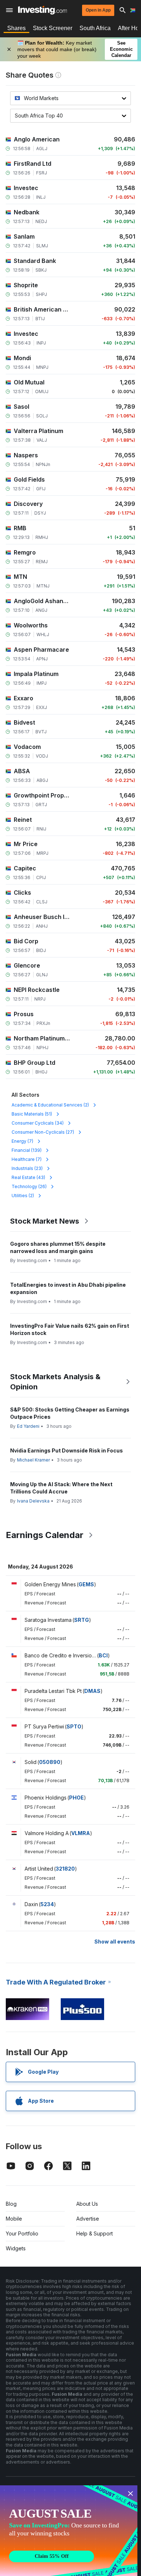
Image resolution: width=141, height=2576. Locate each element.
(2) (50, 1105)
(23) (27, 1168)
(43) (28, 1177)
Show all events (115, 1942)
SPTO (74, 1726)
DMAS (92, 1691)
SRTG (82, 1620)
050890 (50, 1762)
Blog (11, 2204)
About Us (87, 2204)
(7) (22, 1141)
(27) (43, 1132)
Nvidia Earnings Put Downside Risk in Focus (67, 1450)
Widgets (16, 2248)
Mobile (14, 2219)
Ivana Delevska (33, 1501)
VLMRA (81, 1833)
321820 (65, 1869)
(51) (32, 1114)
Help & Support (95, 2233)
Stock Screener (53, 28)
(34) (38, 1123)
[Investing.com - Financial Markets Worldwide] (42, 10)
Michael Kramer (33, 1460)
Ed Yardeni (28, 1426)
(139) (27, 1150)
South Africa (95, 28)
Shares (16, 28)
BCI (103, 1655)
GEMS (86, 1584)
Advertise (88, 2219)
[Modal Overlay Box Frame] (69, 2531)
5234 (47, 1904)
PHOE (76, 1798)
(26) (29, 1186)
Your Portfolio (22, 2233)
